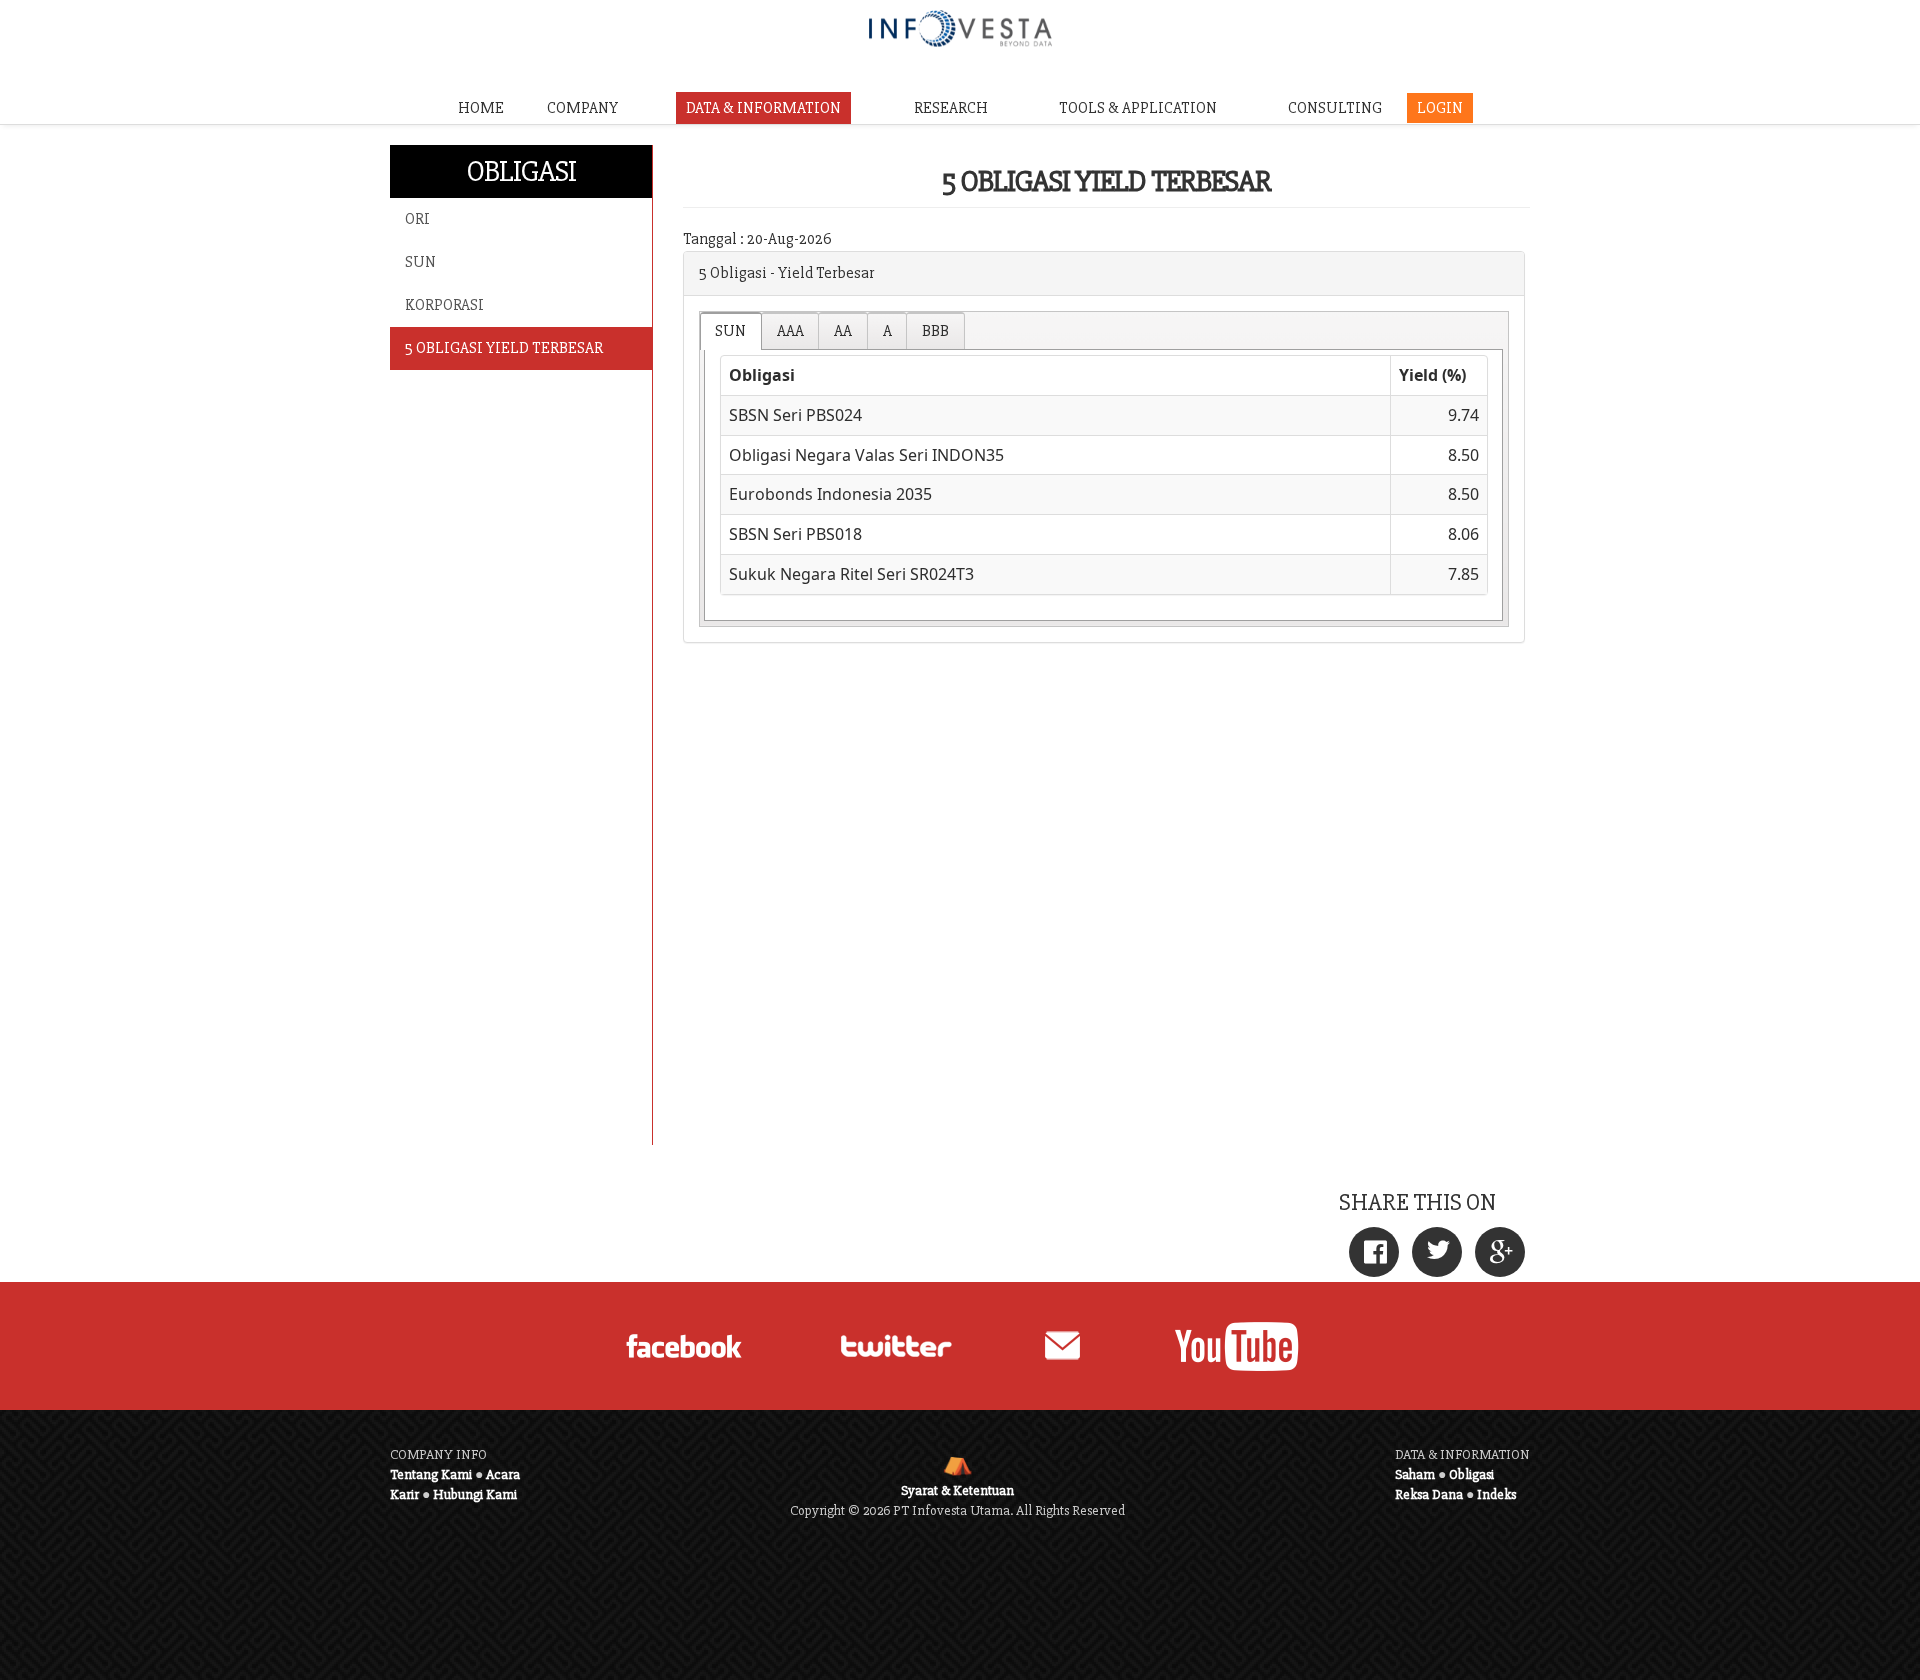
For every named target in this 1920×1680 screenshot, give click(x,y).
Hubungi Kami (475, 1494)
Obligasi (1471, 1474)
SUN (420, 262)
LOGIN (1440, 108)
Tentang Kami (431, 1474)
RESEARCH (951, 108)
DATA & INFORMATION (763, 108)
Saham (1415, 1474)
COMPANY (582, 108)
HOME (481, 108)
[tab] (731, 331)
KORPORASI (444, 305)
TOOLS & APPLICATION (1138, 108)
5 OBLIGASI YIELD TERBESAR (504, 348)
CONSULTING (1335, 108)
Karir (404, 1494)
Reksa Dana (1429, 1494)
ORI (417, 219)
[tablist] (1104, 468)
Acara (503, 1474)
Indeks (1496, 1494)
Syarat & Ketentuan (957, 1490)
